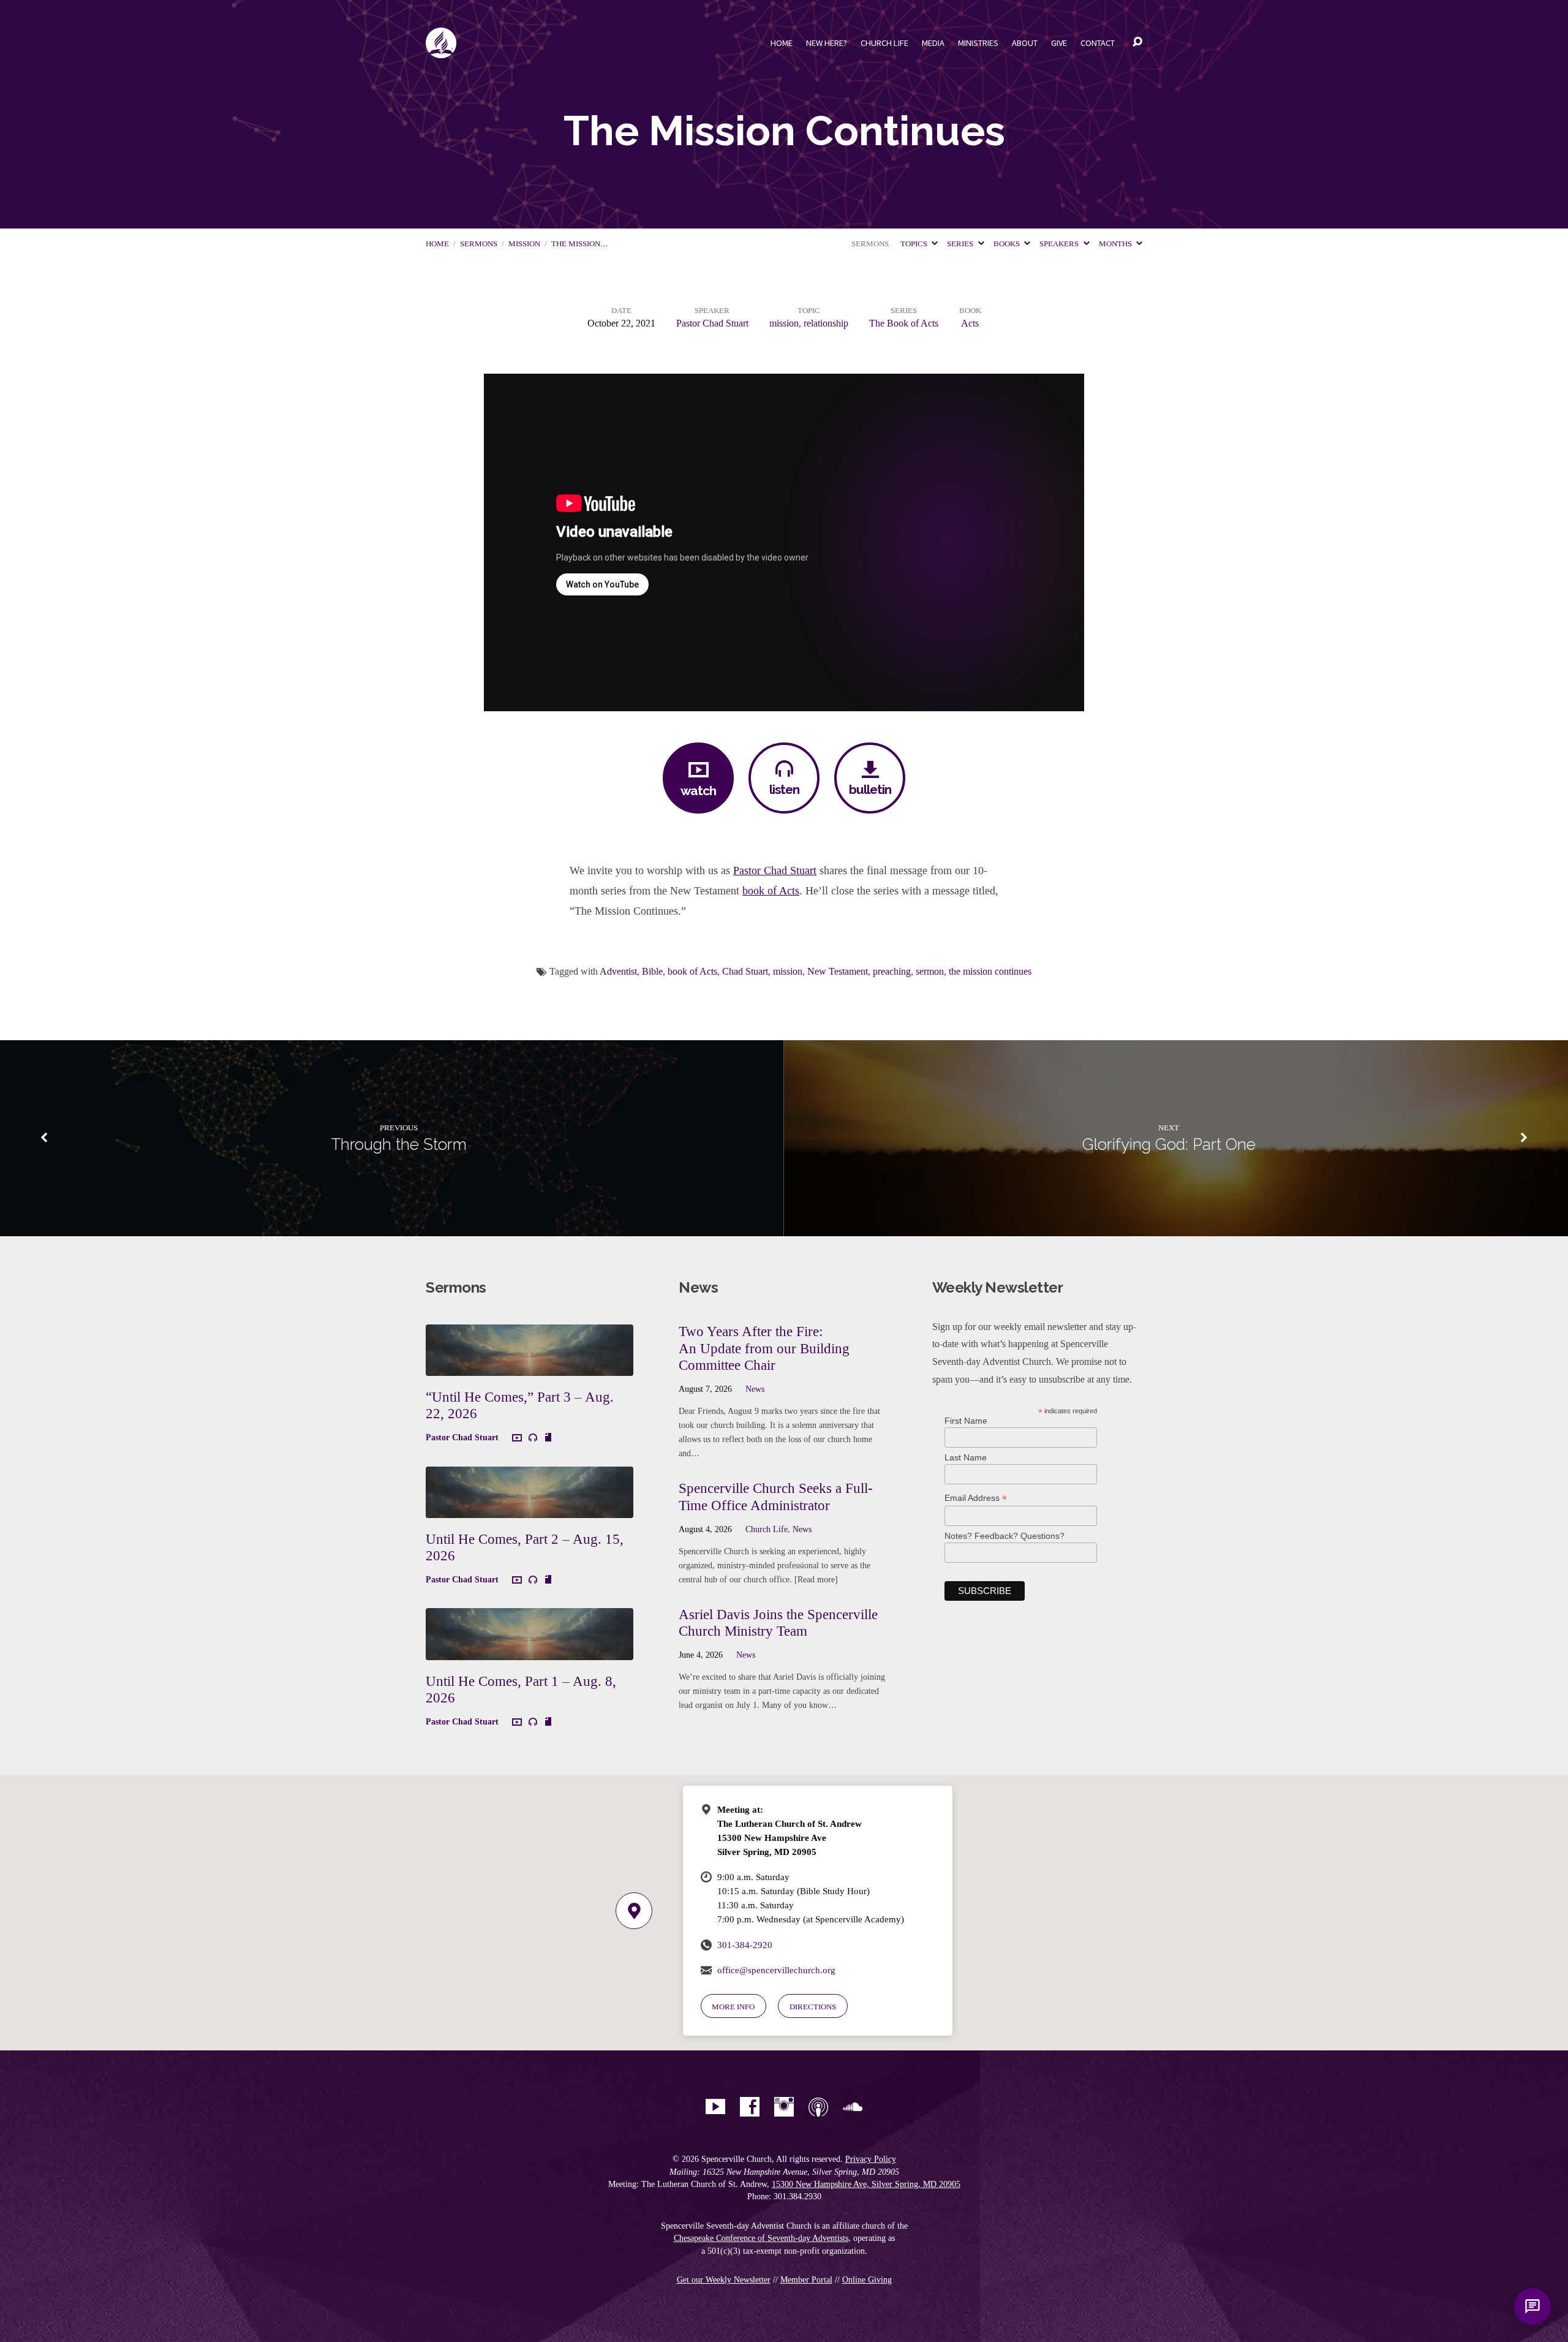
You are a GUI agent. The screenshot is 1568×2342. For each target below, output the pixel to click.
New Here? (827, 43)
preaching (892, 971)
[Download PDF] (548, 1438)
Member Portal (806, 2280)
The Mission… (580, 244)
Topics (915, 244)
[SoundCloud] (853, 2107)
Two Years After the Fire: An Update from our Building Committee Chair (764, 1348)
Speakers (1060, 244)
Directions (813, 2007)
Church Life (884, 43)
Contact (1098, 43)
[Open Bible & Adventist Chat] (1532, 2306)
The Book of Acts (904, 323)
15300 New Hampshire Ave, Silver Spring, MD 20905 (866, 2184)
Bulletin (870, 789)
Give (1059, 43)
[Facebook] (750, 2107)
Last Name (966, 1457)
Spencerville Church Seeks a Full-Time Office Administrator (776, 1497)
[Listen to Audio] (533, 1438)
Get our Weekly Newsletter (724, 2280)
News (755, 1389)
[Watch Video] (517, 1438)
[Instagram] (784, 2107)
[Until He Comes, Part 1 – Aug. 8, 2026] (530, 1651)
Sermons (479, 244)
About (1025, 43)
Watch (698, 791)
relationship (826, 323)
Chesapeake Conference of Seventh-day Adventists (761, 2238)
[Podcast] (818, 2107)
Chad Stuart (745, 971)
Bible (652, 971)
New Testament (838, 971)
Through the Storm (399, 1144)
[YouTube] (715, 2107)
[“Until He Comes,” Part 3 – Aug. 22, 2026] (530, 1367)
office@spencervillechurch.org (776, 1970)
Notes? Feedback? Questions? (1005, 1536)
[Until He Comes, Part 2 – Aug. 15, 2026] (530, 1509)
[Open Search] (1137, 42)
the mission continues (990, 971)
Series (961, 244)
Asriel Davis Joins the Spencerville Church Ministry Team (778, 1623)
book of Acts (771, 891)
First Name (966, 1421)
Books (1008, 244)
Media (933, 43)
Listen (784, 789)
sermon (930, 971)
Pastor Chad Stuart (712, 323)
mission (524, 244)
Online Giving (867, 2280)
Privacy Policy (871, 2159)
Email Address (976, 1498)
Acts (970, 323)
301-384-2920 (745, 1945)
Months (1116, 244)
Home (782, 43)
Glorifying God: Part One (1169, 1144)
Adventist (618, 971)
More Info (733, 2007)
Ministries (978, 43)
